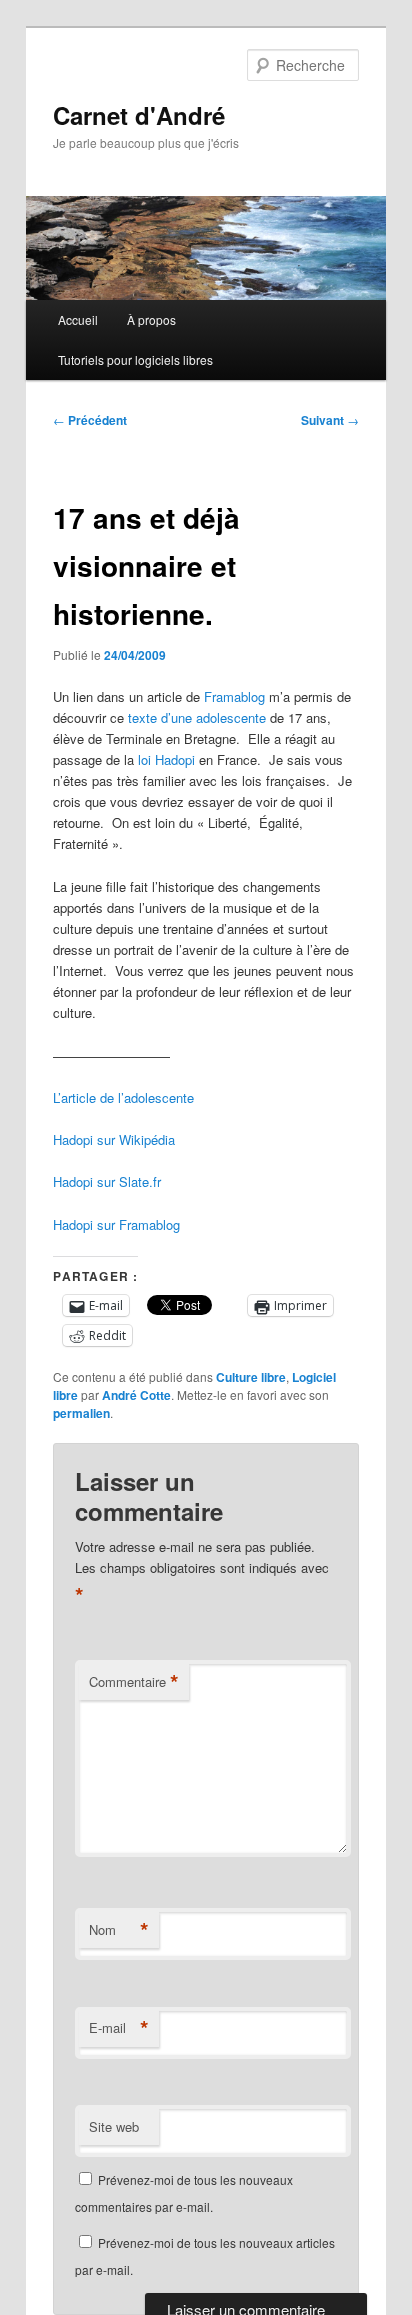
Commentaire (134, 1682)
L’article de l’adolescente (123, 1097)
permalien (81, 1413)
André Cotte (136, 1395)
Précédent (90, 420)
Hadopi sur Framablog (116, 1224)
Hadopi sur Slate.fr (107, 1181)
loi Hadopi (166, 759)
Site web (114, 2126)
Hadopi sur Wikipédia (114, 1139)
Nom (119, 1930)
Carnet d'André (139, 115)
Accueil (78, 319)
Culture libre (251, 1377)
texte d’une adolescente (197, 717)
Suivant (330, 420)
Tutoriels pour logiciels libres (135, 359)
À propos (151, 319)
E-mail (119, 2028)
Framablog (234, 696)
